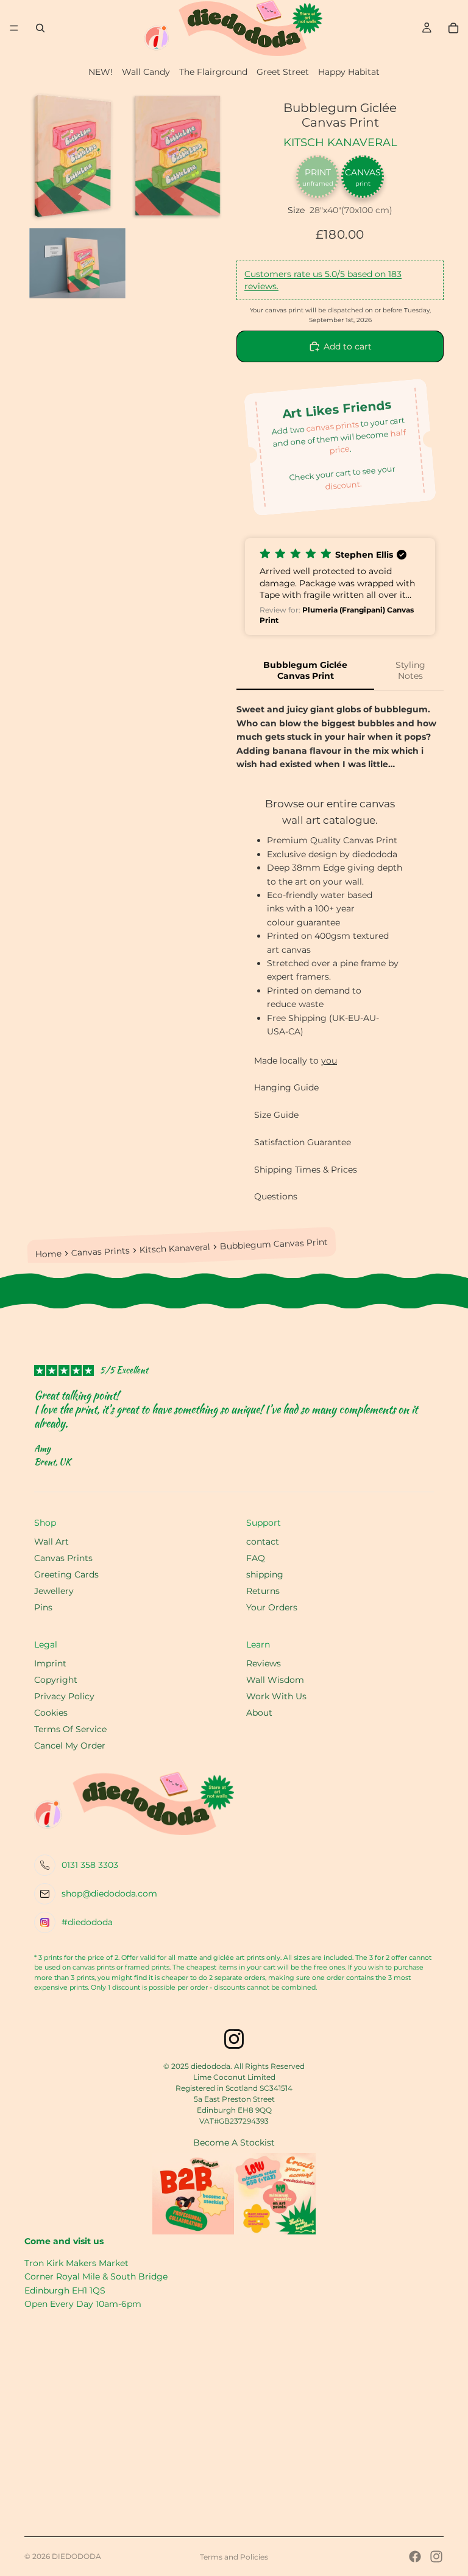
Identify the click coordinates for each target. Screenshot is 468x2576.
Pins (43, 1607)
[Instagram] (436, 2557)
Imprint (50, 1663)
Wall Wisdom (275, 1680)
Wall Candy (146, 72)
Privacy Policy (64, 1696)
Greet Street (283, 72)
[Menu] (14, 28)
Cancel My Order (70, 1746)
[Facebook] (415, 2557)
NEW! (101, 72)
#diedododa (87, 1922)
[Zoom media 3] (77, 263)
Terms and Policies (234, 2557)
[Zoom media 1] (77, 156)
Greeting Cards (66, 1574)
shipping (265, 1574)
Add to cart (348, 346)
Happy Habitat (349, 72)
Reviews (264, 1663)
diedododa (76, 2556)
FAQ (256, 1558)
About (259, 1713)
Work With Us (276, 1696)
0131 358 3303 (90, 1865)
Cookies (51, 1713)
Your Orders (272, 1607)
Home (49, 1254)
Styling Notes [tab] (410, 670)
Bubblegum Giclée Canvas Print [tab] (305, 670)
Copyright (56, 1680)
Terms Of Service (70, 1729)
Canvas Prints (101, 1252)
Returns (263, 1591)
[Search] (40, 28)
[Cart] (453, 28)
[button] (340, 587)
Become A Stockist (234, 2143)
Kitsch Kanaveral (340, 142)
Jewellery (54, 1591)
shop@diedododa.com (109, 1893)
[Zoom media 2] (179, 156)
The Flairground (213, 72)
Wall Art (51, 1542)
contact (263, 1542)
